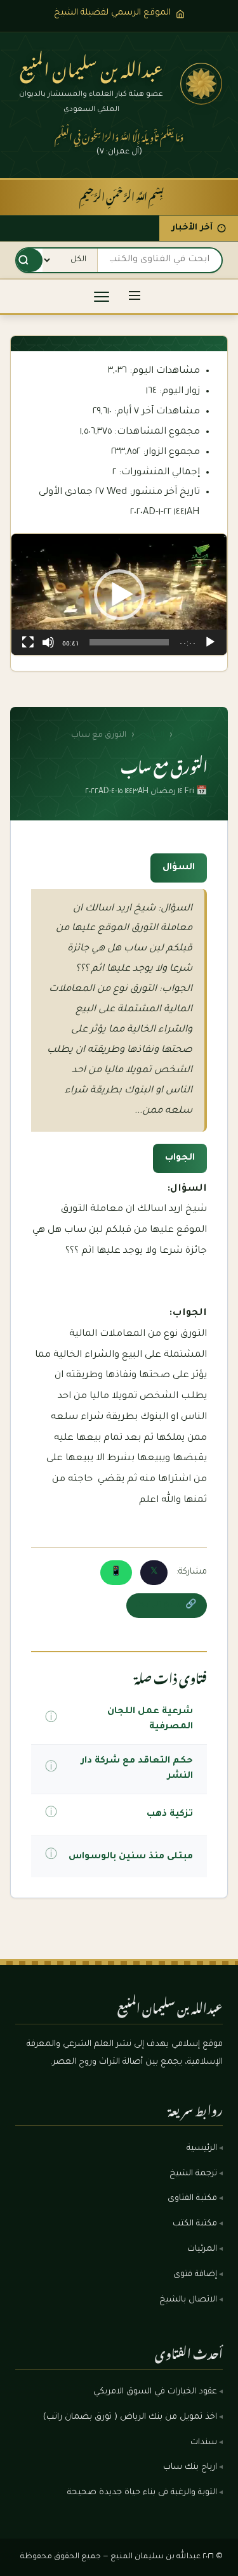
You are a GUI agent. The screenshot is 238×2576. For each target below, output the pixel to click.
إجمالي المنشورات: (158, 473)
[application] (119, 594)
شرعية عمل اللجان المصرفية (150, 1719)
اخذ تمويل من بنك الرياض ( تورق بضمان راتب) (130, 2417)
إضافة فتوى (195, 2275)
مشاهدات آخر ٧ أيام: (156, 412)
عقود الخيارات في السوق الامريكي (155, 2392)
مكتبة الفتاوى (192, 2199)
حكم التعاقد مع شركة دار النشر (137, 1769)
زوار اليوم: (178, 392)
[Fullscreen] (28, 642)
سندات (204, 2443)
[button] (119, 595)
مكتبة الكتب (195, 2224)
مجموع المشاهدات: (156, 432)
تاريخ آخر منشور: (163, 492)
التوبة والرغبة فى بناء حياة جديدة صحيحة (142, 2493)
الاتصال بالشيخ (188, 2300)
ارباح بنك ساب (190, 2468)
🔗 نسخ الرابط (167, 1605)
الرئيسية (192, 735)
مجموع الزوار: (170, 452)
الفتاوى (152, 735)
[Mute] (48, 642)
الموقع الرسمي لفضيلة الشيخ (112, 13)
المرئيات (202, 2249)
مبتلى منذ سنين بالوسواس (131, 1857)
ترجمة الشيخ (193, 2174)
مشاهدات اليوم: (163, 371)
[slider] (129, 642)
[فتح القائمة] (135, 296)
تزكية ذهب (170, 1815)
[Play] (210, 642)
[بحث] (23, 260)
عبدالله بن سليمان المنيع (91, 66)
